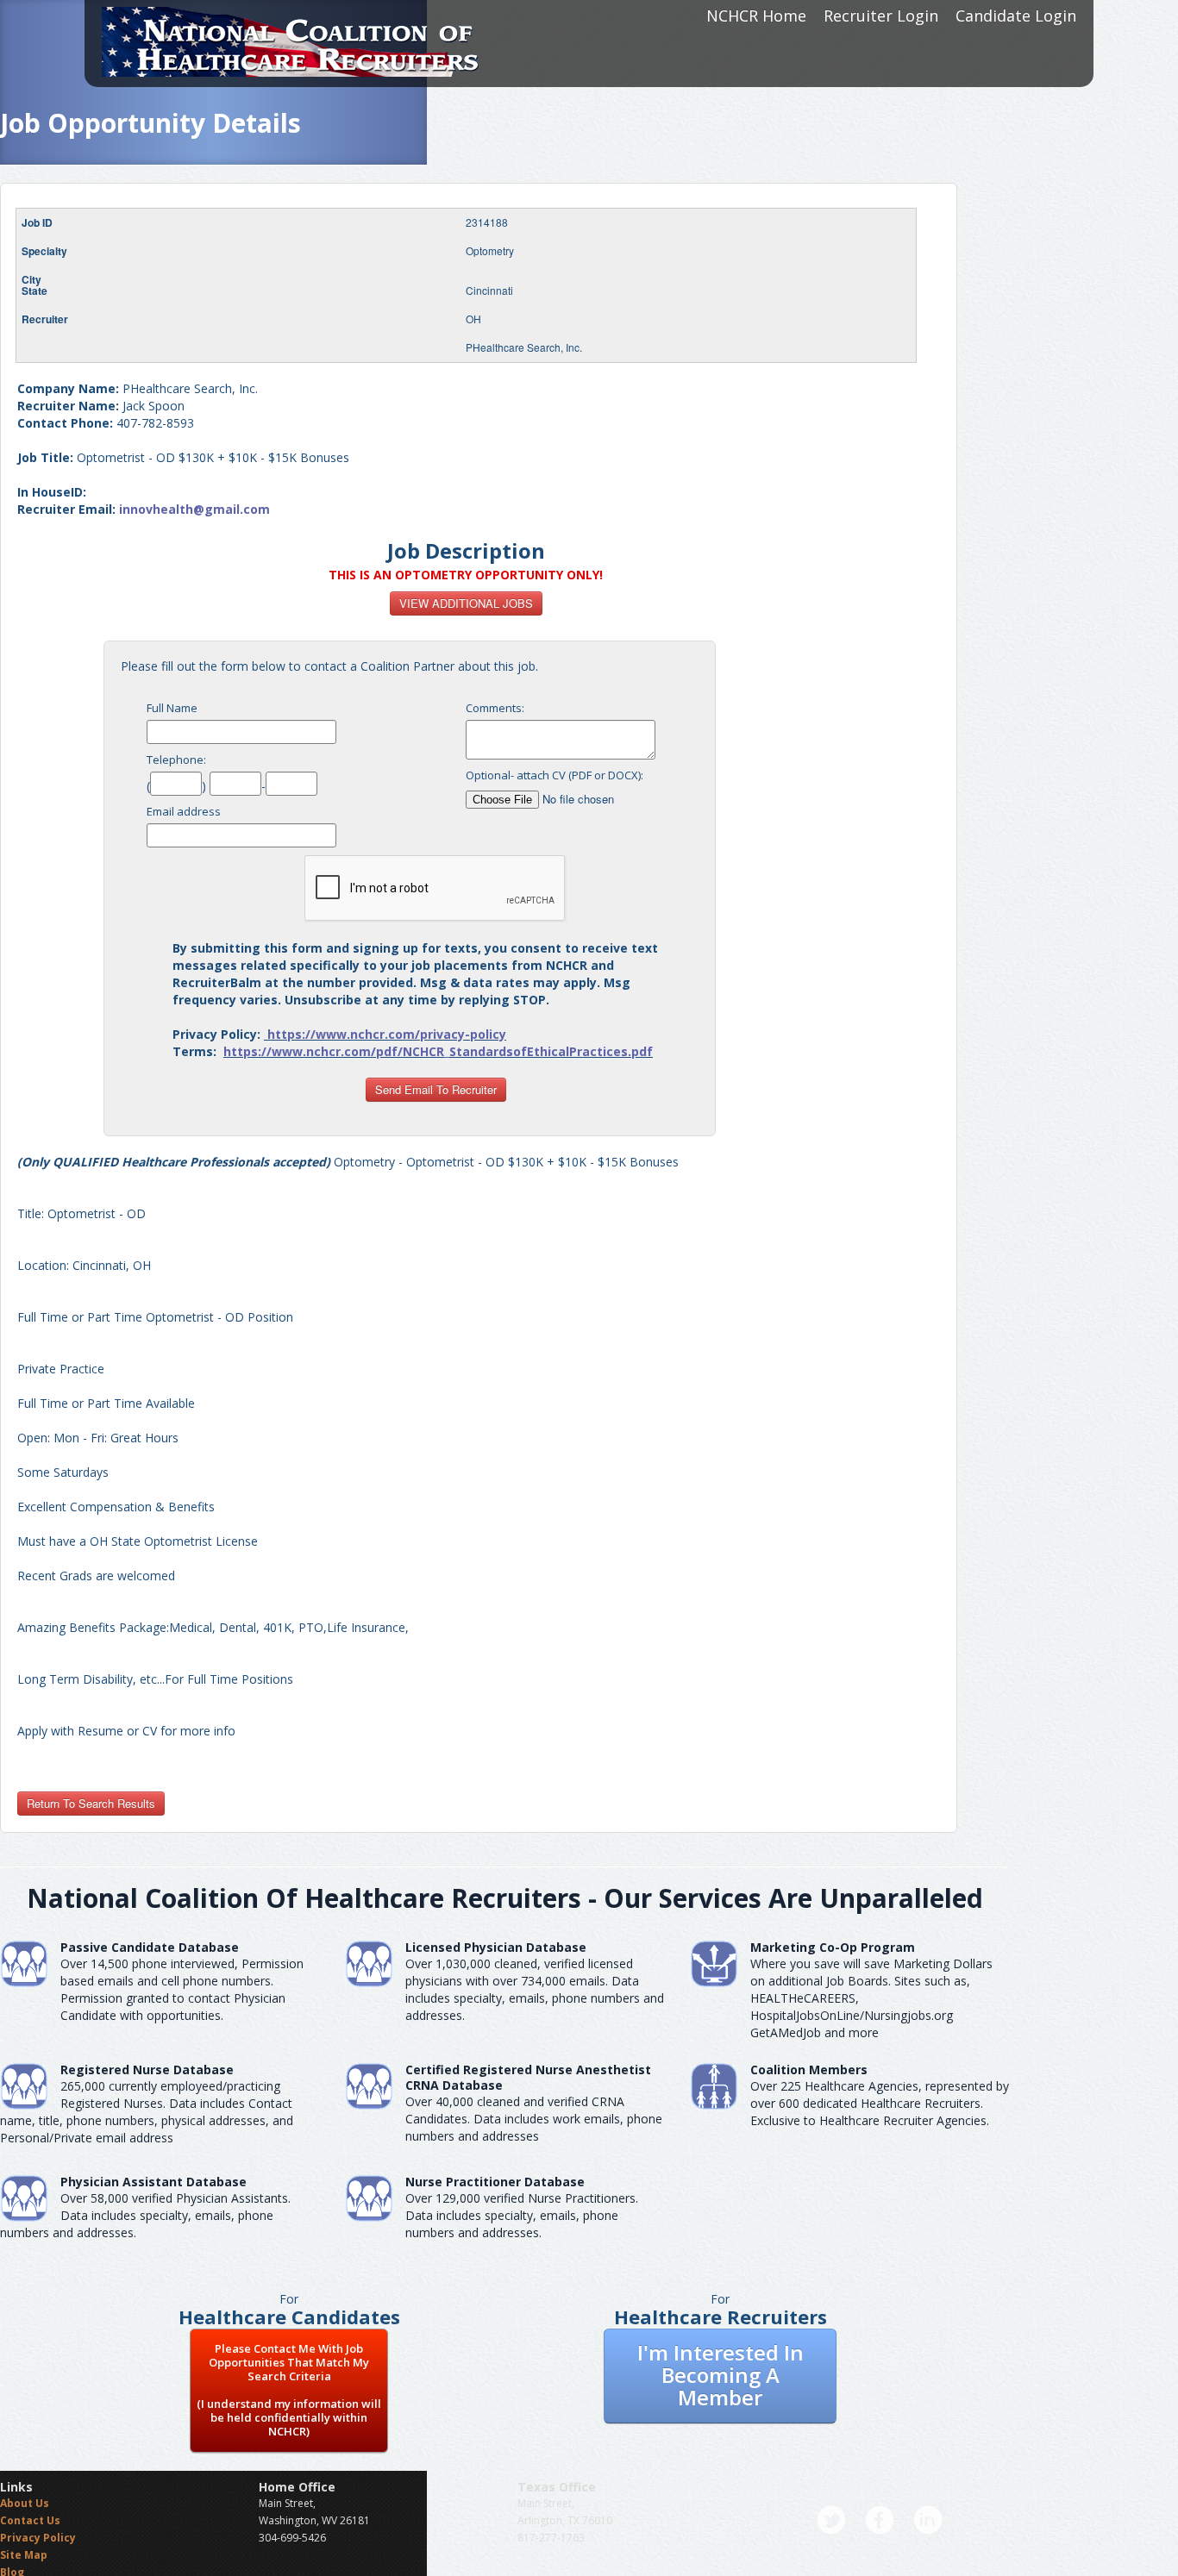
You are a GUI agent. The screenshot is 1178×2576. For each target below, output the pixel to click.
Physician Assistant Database (154, 2182)
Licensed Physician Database (496, 1947)
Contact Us (30, 2520)
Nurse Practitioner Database (495, 2182)
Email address (184, 811)
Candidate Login (1016, 16)
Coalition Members (809, 2070)
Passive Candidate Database (150, 1947)
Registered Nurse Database (147, 2070)
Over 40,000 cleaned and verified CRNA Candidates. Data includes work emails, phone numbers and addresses (534, 2119)
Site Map (24, 2555)
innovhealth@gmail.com (194, 509)
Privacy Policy (38, 2538)
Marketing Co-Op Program (833, 1947)
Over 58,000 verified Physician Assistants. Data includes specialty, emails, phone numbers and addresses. (145, 2215)
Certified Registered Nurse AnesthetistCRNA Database (528, 2077)
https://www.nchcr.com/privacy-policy (387, 1034)
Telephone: (176, 760)
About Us (25, 2503)
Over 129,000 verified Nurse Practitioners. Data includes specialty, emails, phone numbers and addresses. (522, 2215)
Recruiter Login (881, 16)
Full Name (172, 708)
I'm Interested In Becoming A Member (721, 2375)
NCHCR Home (756, 16)
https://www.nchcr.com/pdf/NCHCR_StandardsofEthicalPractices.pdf (438, 1051)
